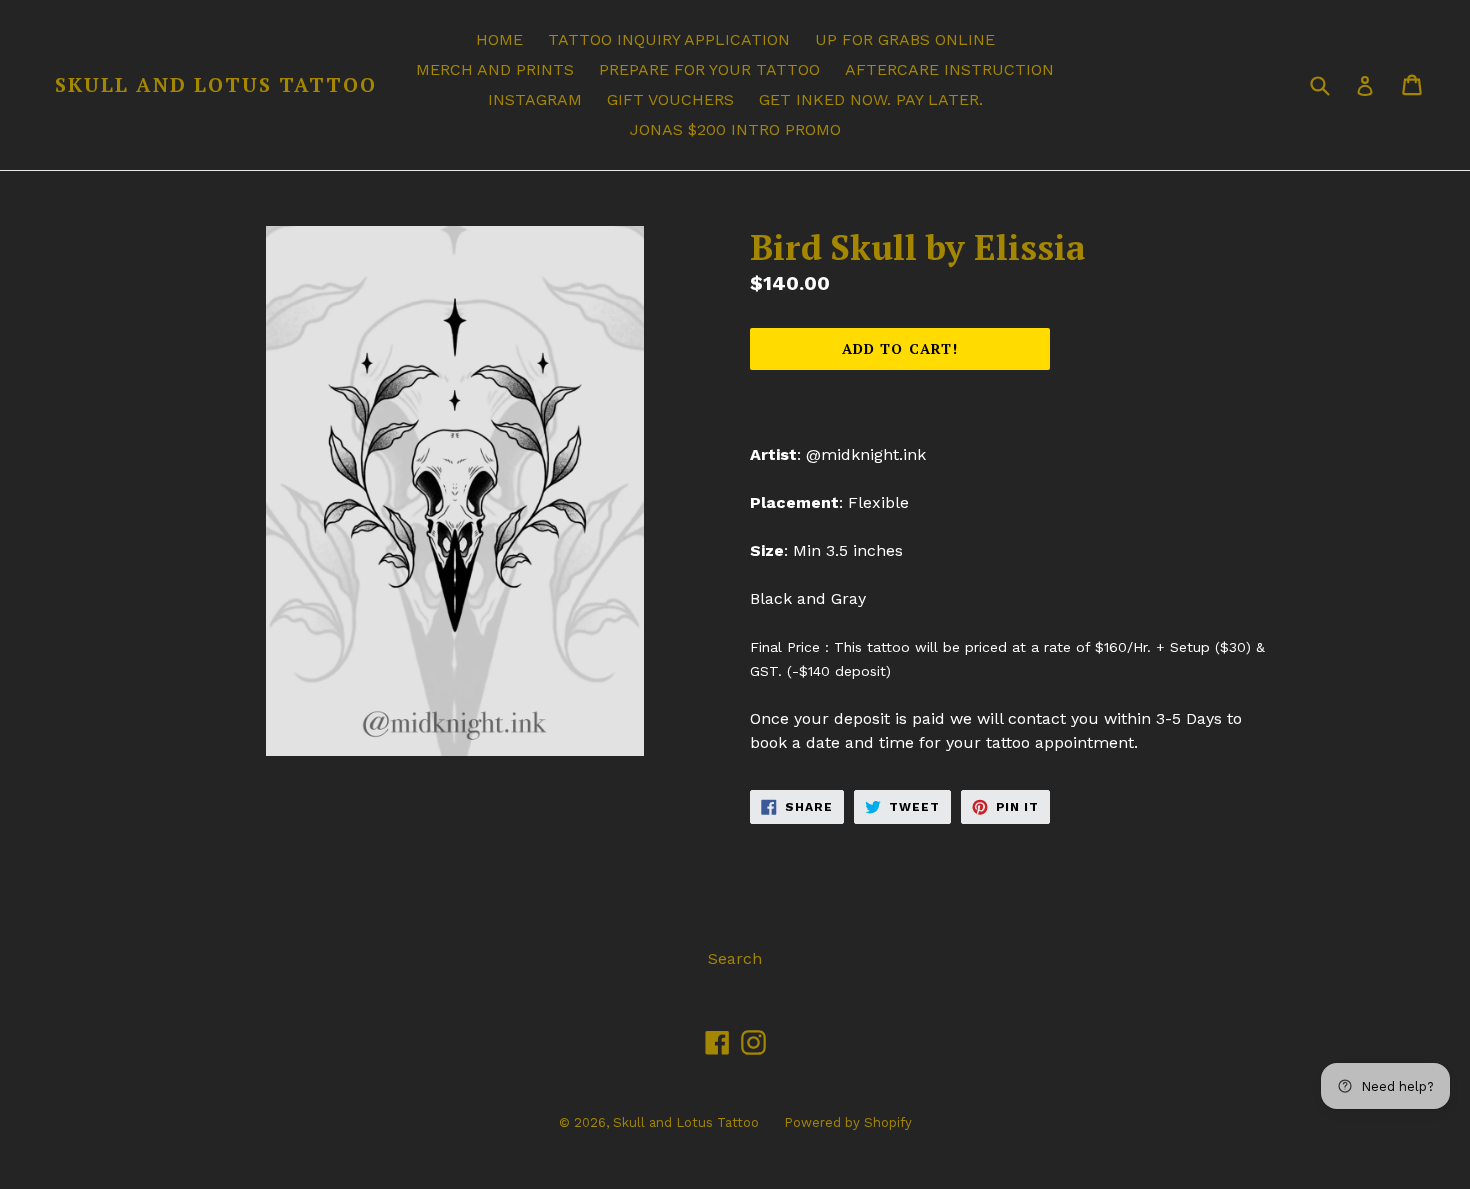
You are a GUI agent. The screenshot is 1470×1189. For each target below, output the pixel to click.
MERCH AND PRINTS (495, 69)
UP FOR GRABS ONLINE (905, 39)
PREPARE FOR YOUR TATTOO (709, 69)
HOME (499, 39)
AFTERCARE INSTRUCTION (949, 69)
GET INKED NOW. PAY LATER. (871, 99)
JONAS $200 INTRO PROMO (735, 129)
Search (735, 958)
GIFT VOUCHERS (670, 99)
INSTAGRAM (535, 99)
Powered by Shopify (848, 1122)
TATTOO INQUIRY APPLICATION (669, 39)
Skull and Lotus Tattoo (216, 85)
